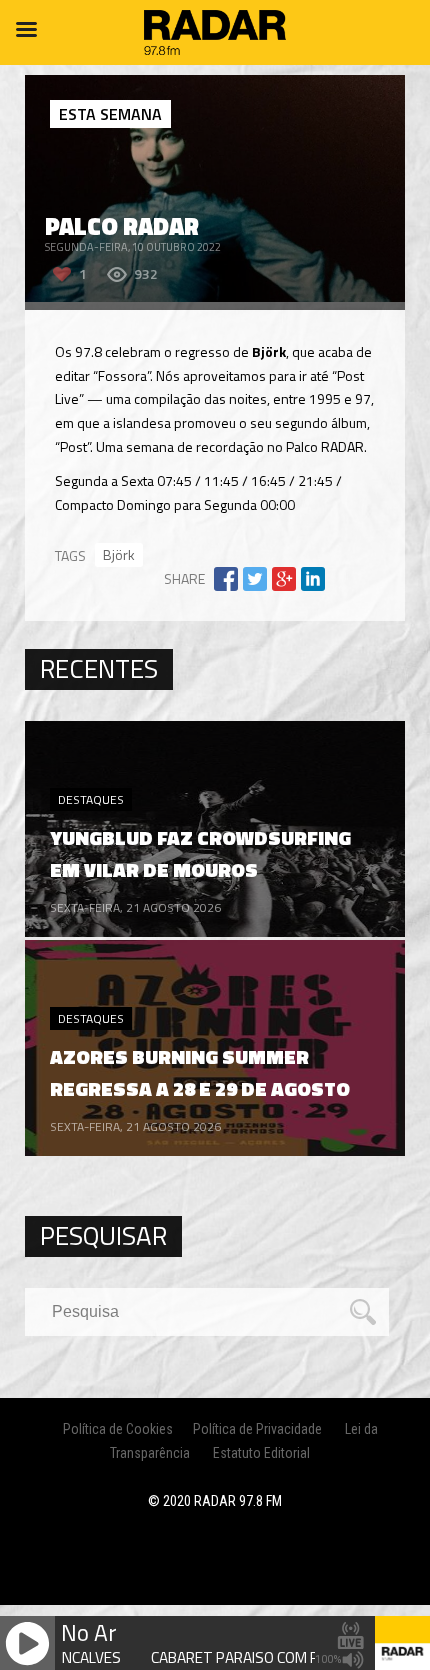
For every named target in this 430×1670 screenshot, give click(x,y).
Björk (119, 554)
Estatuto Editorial (261, 1453)
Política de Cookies (118, 1429)
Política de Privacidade (257, 1429)
